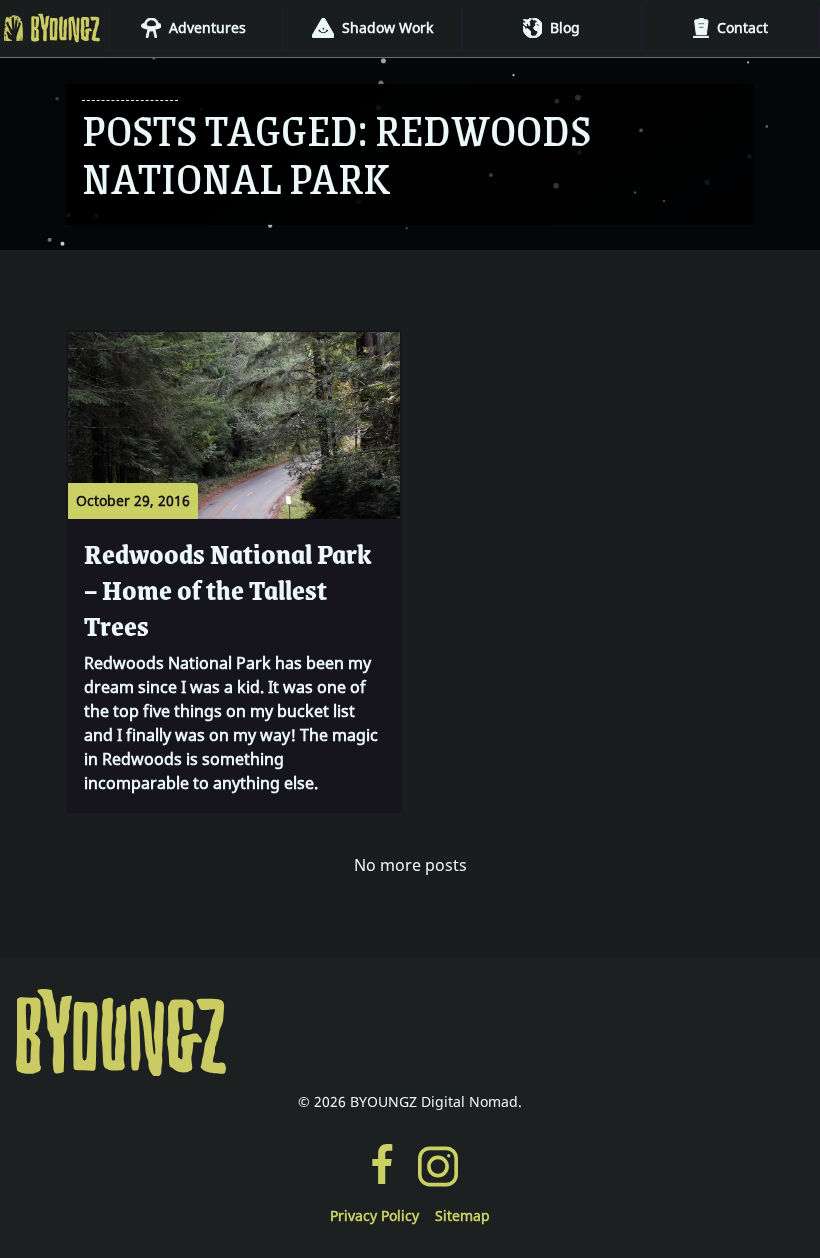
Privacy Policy (374, 1215)
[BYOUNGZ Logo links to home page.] (410, 1033)
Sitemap (462, 1215)
